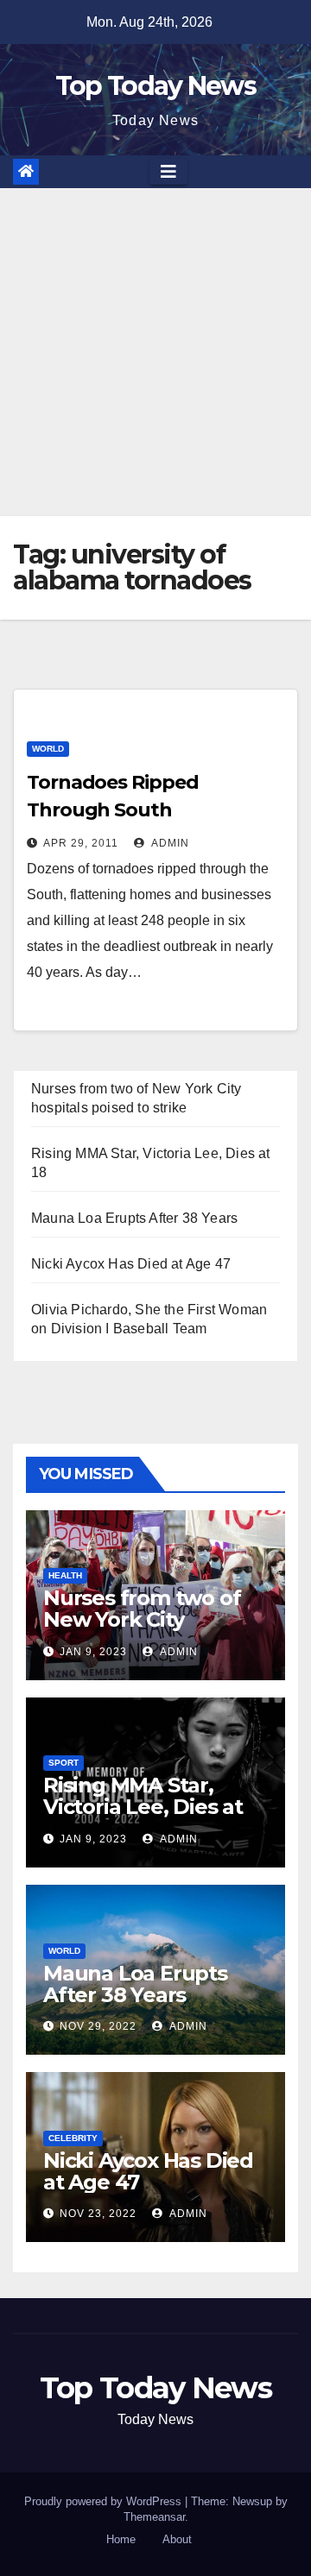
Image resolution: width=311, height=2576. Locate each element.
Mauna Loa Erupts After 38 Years (134, 1218)
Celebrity (73, 2138)
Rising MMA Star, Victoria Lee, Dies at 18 (143, 1807)
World (48, 749)
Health (65, 1575)
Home (121, 2539)
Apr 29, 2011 (81, 843)
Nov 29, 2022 (98, 2026)
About (177, 2539)
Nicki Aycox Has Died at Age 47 (131, 1264)
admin (169, 843)
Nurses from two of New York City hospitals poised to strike (142, 1630)
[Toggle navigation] (168, 172)
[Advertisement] (155, 352)
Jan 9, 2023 (93, 1652)
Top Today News (155, 86)
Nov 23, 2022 (98, 2214)
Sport (63, 1763)
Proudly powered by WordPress (105, 2501)
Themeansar (154, 2517)
